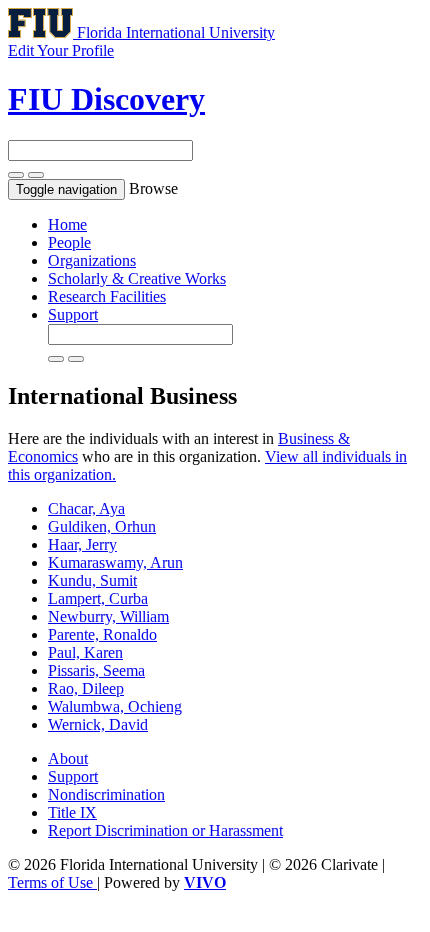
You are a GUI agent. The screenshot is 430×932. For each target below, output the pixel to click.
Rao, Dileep (86, 688)
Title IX (72, 812)
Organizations (92, 260)
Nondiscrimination (106, 794)
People (69, 242)
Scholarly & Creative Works (137, 278)
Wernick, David (98, 724)
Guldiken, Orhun (102, 526)
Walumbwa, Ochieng (115, 706)
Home (67, 224)
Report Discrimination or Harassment (165, 830)
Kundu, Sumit (92, 580)
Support (73, 314)
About (68, 758)
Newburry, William (108, 616)
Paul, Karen (85, 652)
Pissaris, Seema (96, 670)
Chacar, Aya (86, 508)
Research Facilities (107, 296)
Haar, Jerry (82, 544)
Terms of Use (52, 882)
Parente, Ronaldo (102, 634)
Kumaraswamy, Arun (115, 562)
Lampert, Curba (98, 598)
